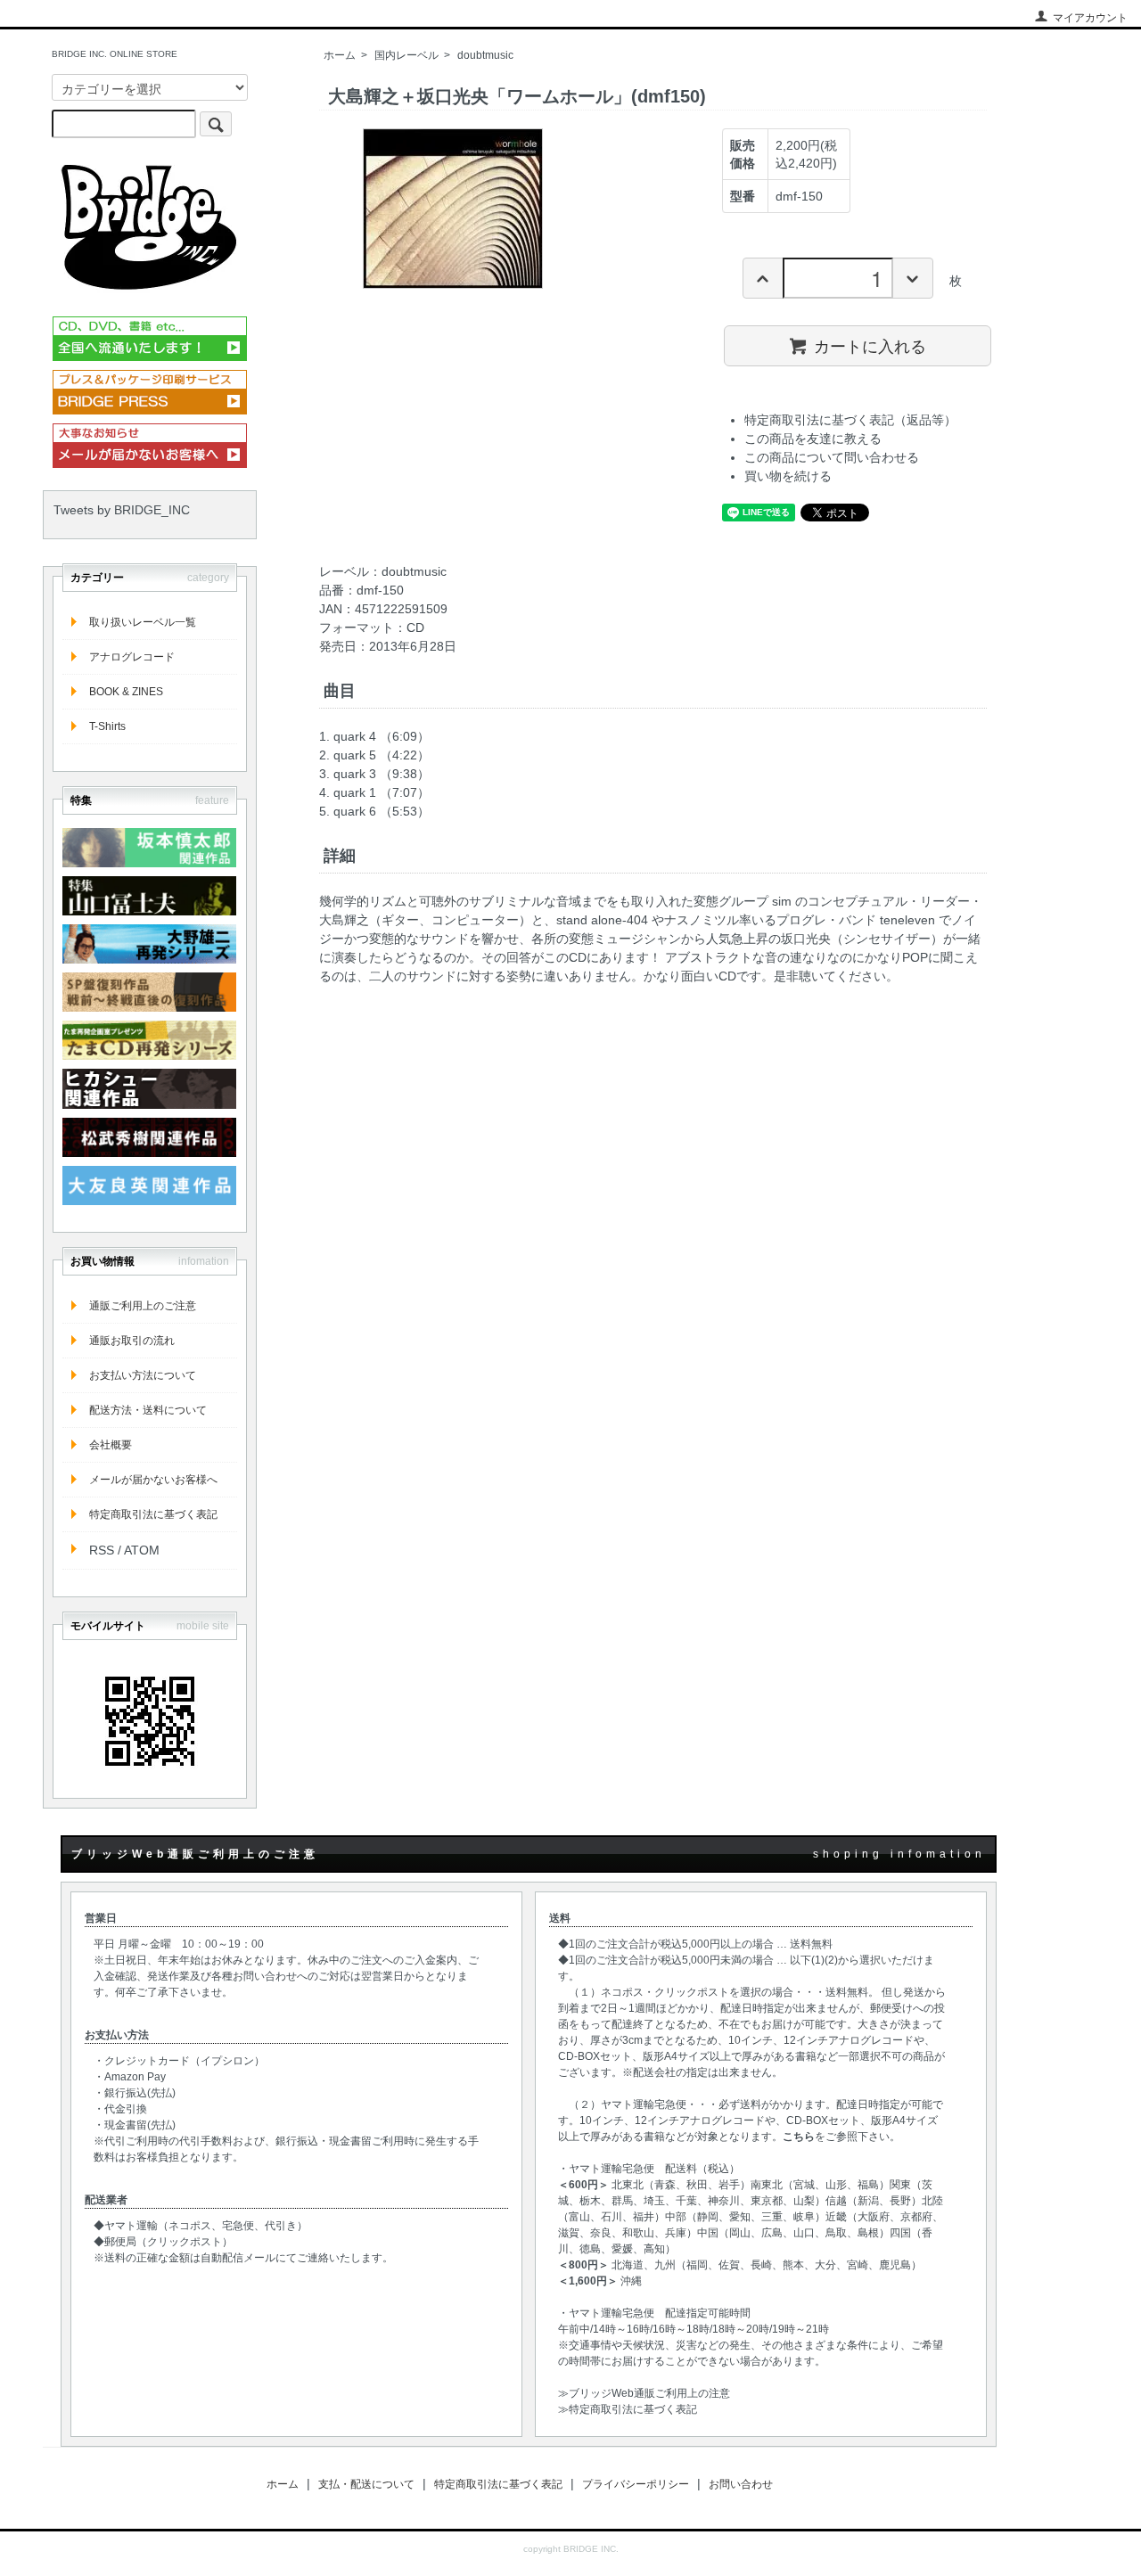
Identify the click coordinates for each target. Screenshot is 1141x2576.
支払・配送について (366, 2484)
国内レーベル (406, 55)
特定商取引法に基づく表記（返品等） (850, 420)
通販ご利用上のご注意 (143, 1306)
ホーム (340, 55)
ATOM (142, 1550)
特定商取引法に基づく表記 (153, 1514)
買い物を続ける (788, 476)
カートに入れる (870, 345)
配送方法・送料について (148, 1410)
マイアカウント (1090, 18)
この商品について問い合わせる (832, 457)
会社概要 (111, 1445)
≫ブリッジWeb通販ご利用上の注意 (644, 2393)
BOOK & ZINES (126, 692)
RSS (102, 1550)
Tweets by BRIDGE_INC (122, 510)
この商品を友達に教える (813, 439)
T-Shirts (107, 726)
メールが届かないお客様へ (153, 1480)
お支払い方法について (143, 1375)
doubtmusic (485, 55)
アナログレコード (132, 657)
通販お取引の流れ (132, 1341)
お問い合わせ (741, 2484)
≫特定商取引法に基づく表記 (628, 2409)
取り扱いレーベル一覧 (143, 622)
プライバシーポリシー (636, 2484)
